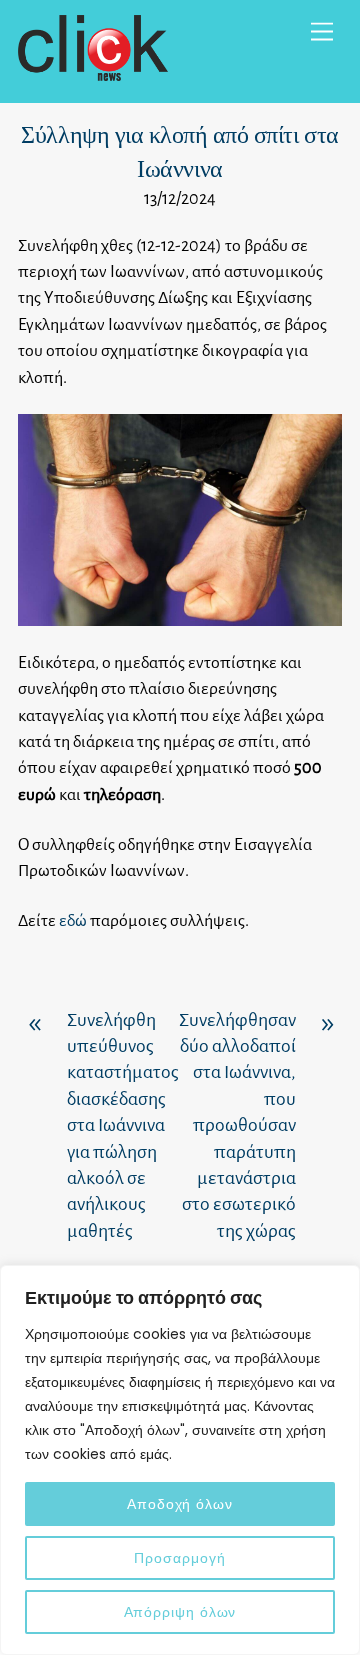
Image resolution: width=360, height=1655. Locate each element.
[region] (180, 1460)
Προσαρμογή (179, 1558)
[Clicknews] (93, 72)
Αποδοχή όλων (180, 1504)
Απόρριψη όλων (180, 1612)
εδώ (73, 921)
